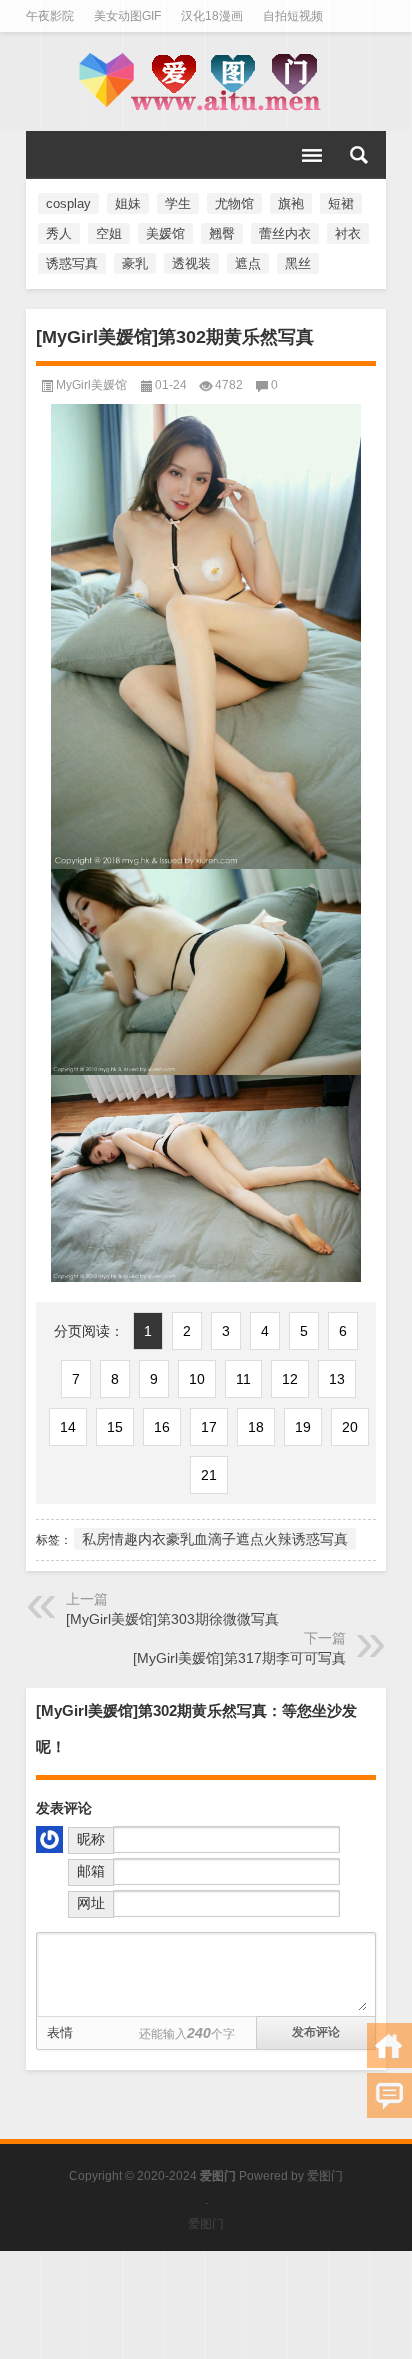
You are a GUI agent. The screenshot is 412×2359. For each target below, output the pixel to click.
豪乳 (135, 263)
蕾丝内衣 (285, 233)
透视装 (191, 263)
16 (162, 1427)
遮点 (248, 263)
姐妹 (128, 203)
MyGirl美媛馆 (91, 385)
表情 (60, 2032)
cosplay (68, 203)
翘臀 (222, 233)
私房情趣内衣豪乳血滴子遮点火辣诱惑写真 (215, 1539)
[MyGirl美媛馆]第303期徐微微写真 (172, 1619)
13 (337, 1379)
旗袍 (291, 203)
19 (303, 1427)
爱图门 (325, 2176)
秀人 (59, 233)
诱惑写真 (72, 263)
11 (243, 1379)
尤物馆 (234, 203)
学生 (178, 203)
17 (209, 1427)
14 (68, 1427)
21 (209, 1475)
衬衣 (348, 233)
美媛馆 (165, 233)
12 (290, 1379)
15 (115, 1427)
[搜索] (359, 155)
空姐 (109, 233)
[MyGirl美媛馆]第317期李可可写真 (239, 1658)
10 (197, 1379)
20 (350, 1427)
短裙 (341, 203)
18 (256, 1427)
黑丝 (298, 263)
